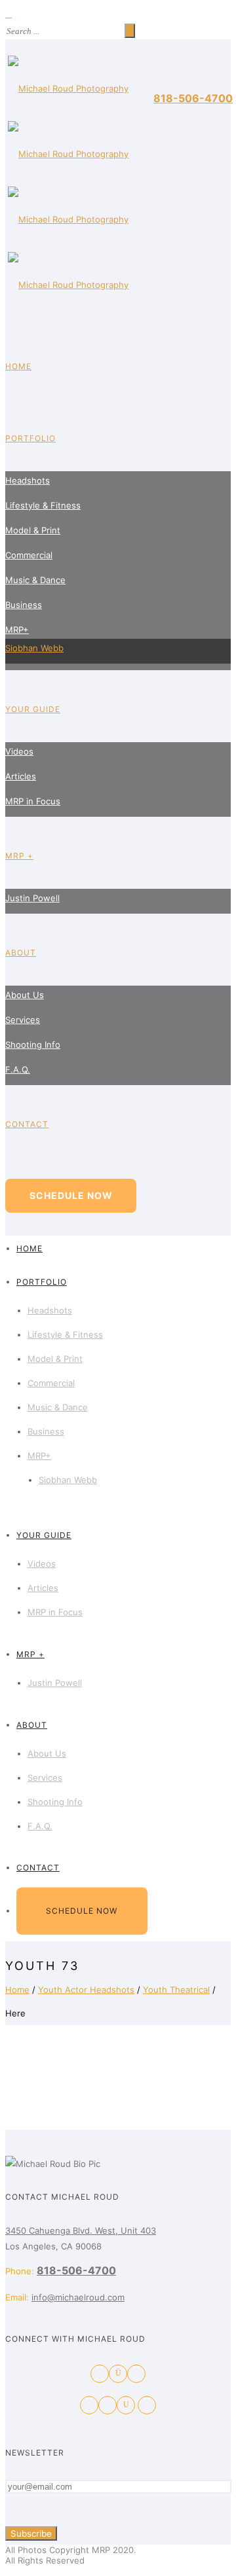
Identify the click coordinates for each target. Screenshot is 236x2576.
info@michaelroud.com (78, 2297)
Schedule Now (71, 1195)
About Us (25, 995)
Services (23, 1020)
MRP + (19, 856)
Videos (19, 751)
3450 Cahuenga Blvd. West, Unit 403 (81, 2230)
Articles (21, 776)
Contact (27, 1124)
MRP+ (17, 630)
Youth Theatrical (176, 1990)
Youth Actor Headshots (86, 1990)
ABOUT (21, 953)
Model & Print (33, 530)
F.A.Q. (18, 1069)
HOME (18, 366)
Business (24, 605)
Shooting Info (33, 1045)
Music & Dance (35, 580)
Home (17, 1990)
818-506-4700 (193, 98)
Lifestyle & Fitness (43, 505)
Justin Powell (32, 898)
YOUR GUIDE (33, 709)
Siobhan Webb (34, 648)
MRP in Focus (33, 801)
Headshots (28, 480)
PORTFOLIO (30, 438)
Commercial (29, 555)
